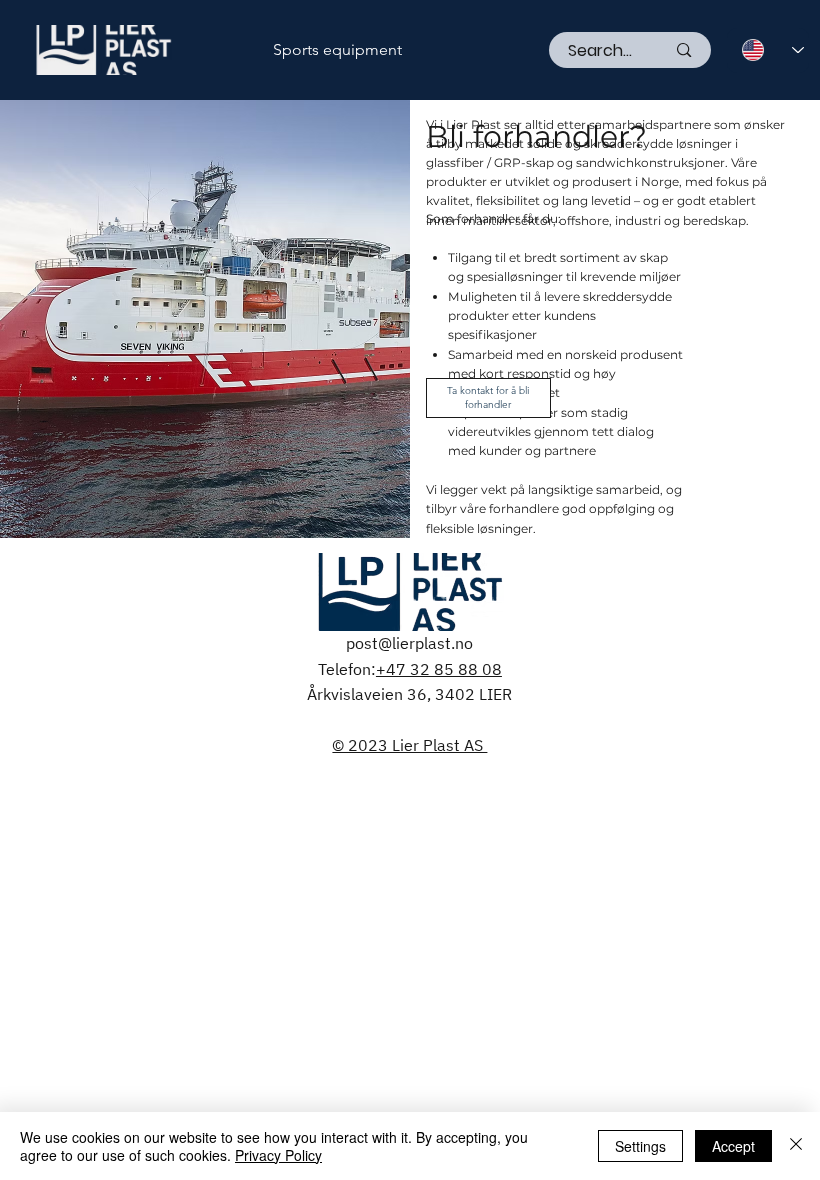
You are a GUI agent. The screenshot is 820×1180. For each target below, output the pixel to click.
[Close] (796, 1146)
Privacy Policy (278, 1155)
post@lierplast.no (409, 643)
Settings (640, 1146)
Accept (733, 1146)
